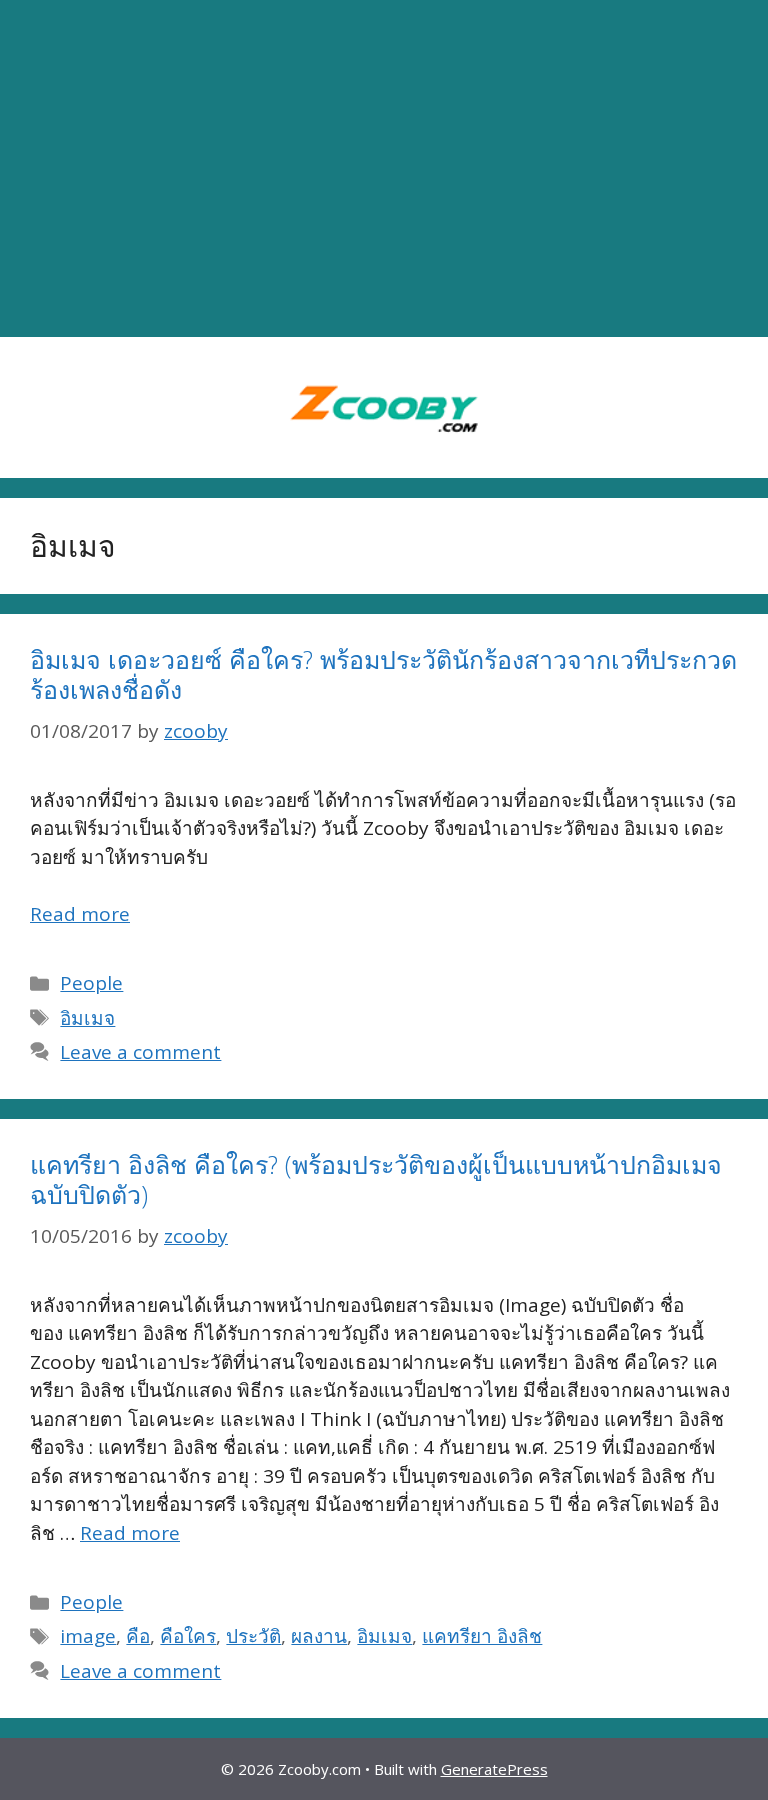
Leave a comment (140, 1052)
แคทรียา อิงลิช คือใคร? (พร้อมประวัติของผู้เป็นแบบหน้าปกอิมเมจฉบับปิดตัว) (376, 1179)
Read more (80, 914)
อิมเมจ (87, 1018)
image (88, 1636)
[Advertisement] (384, 169)
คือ (138, 1636)
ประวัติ (253, 1636)
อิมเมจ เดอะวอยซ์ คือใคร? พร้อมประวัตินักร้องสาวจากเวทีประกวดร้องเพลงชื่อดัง (383, 674)
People (91, 983)
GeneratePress (494, 1769)
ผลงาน (319, 1636)
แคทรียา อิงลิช (482, 1636)
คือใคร (188, 1636)
